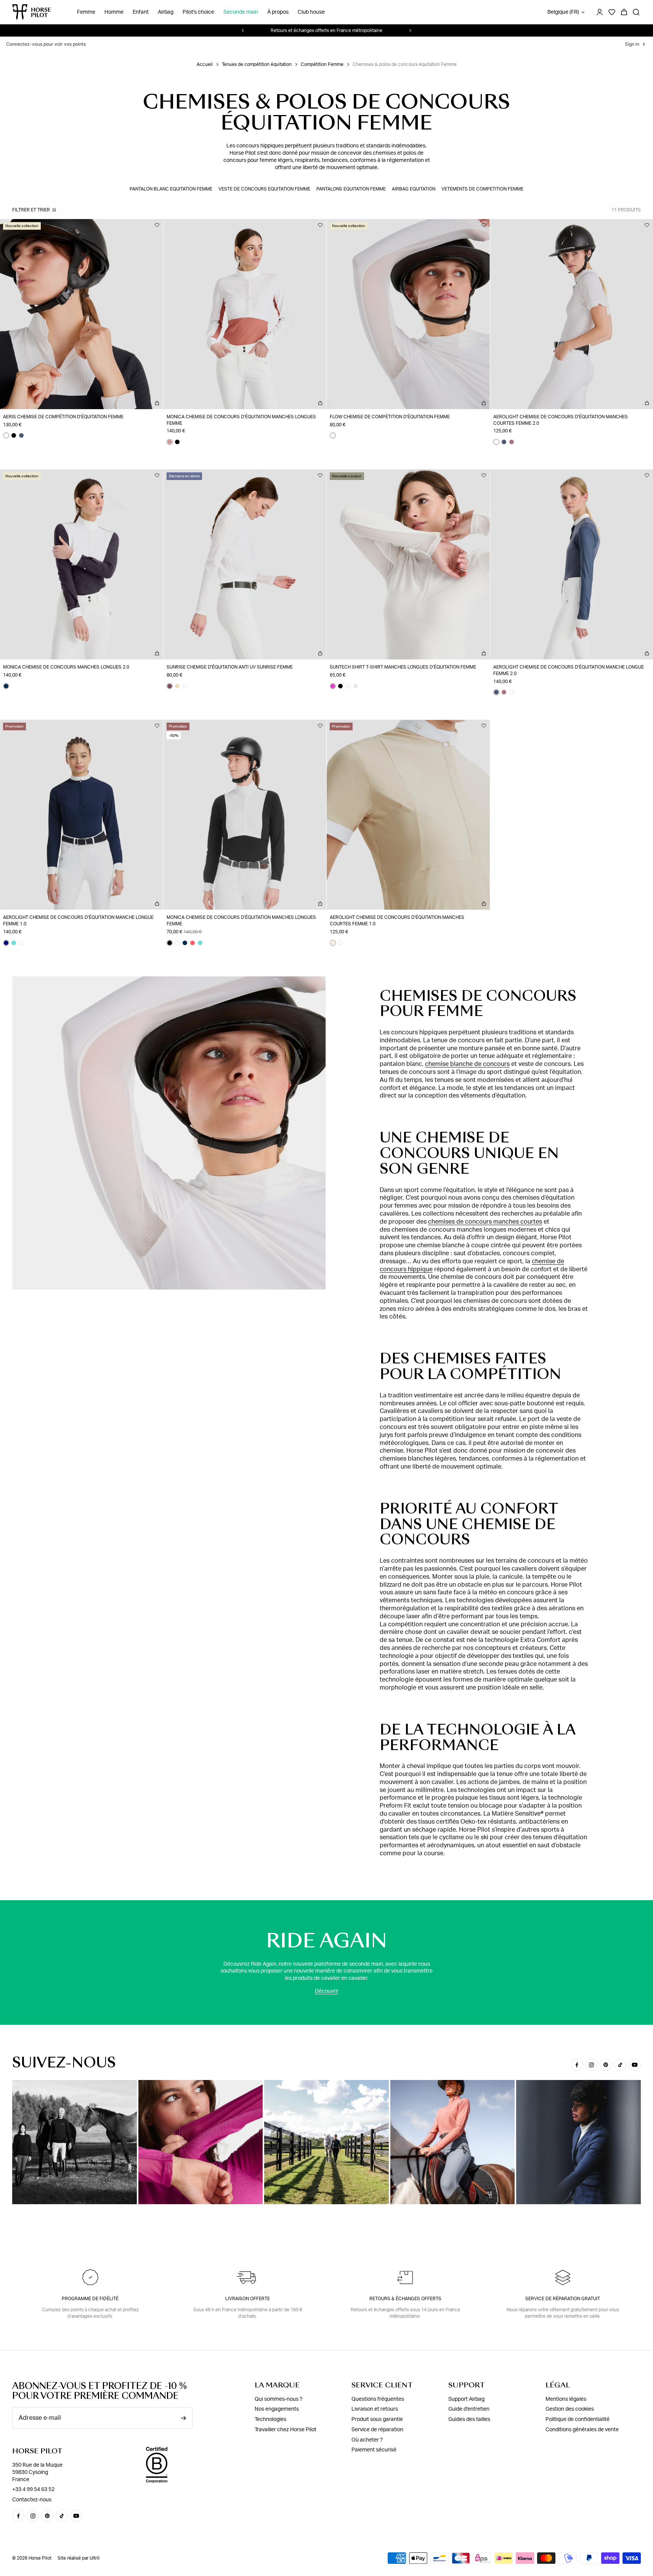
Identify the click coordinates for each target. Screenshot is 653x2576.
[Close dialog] (405, 1144)
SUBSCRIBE (327, 1419)
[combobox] (273, 1343)
